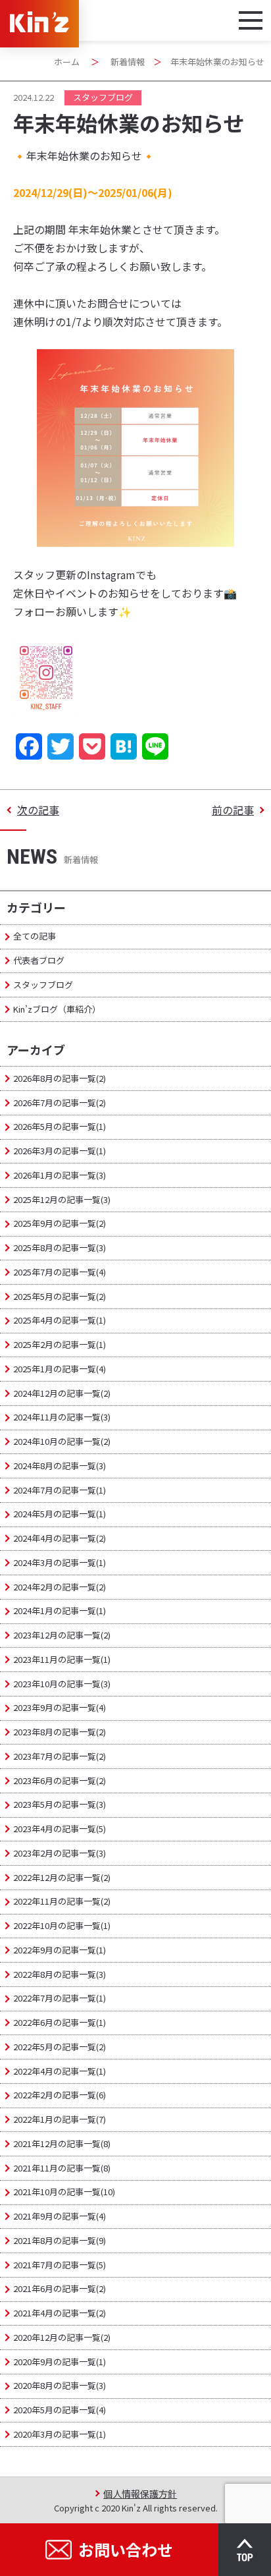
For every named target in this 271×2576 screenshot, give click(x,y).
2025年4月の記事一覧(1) (60, 1320)
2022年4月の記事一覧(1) (60, 2071)
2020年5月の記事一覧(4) (60, 2410)
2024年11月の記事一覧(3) (62, 1417)
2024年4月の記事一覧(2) (60, 1538)
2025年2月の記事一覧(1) (60, 1344)
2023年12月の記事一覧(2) (62, 1635)
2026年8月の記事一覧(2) (60, 1078)
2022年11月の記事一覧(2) (62, 1901)
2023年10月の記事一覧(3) (62, 1684)
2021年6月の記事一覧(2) (60, 2288)
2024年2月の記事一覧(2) (60, 1587)
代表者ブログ (39, 960)
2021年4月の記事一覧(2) (60, 2313)
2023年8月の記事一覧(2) (60, 1732)
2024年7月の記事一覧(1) (60, 1490)
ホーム (67, 62)
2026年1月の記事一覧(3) (60, 1175)
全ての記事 (35, 936)
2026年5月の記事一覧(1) (60, 1126)
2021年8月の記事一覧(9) (60, 2240)
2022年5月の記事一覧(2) (60, 2047)
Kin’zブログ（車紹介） (57, 1009)
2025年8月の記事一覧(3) (60, 1247)
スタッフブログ (43, 985)
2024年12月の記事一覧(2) (62, 1393)
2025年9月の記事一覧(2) (60, 1223)
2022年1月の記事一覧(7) (60, 2119)
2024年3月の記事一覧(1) (60, 1562)
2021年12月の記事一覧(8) (62, 2143)
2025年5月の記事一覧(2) (60, 1296)
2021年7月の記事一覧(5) (60, 2265)
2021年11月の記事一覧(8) (62, 2168)
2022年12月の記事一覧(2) (62, 1877)
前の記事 (233, 810)
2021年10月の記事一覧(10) (64, 2192)
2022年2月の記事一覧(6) (60, 2095)
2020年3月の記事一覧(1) (60, 2434)
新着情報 (128, 62)
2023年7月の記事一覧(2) (60, 1756)
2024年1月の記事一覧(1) (60, 1610)
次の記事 (38, 810)
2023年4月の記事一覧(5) (60, 1829)
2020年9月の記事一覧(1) (60, 2362)
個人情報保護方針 (140, 2493)
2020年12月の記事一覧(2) (62, 2337)
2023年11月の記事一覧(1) (62, 1659)
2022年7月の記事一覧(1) (60, 1998)
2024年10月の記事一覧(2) (62, 1441)
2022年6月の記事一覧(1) (60, 2022)
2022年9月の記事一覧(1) (60, 1950)
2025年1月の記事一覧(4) (60, 1369)
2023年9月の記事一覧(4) (60, 1707)
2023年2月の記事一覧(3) (60, 1853)
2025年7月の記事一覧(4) (60, 1272)
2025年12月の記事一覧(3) (62, 1199)
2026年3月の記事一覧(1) (60, 1151)
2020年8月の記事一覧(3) (60, 2385)
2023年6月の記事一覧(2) (60, 1780)
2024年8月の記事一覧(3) (60, 1466)
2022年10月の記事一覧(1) (62, 1925)
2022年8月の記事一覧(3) (60, 1974)
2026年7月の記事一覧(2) (60, 1103)
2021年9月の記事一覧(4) (60, 2216)
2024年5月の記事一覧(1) (60, 1514)
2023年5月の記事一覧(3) (60, 1804)
